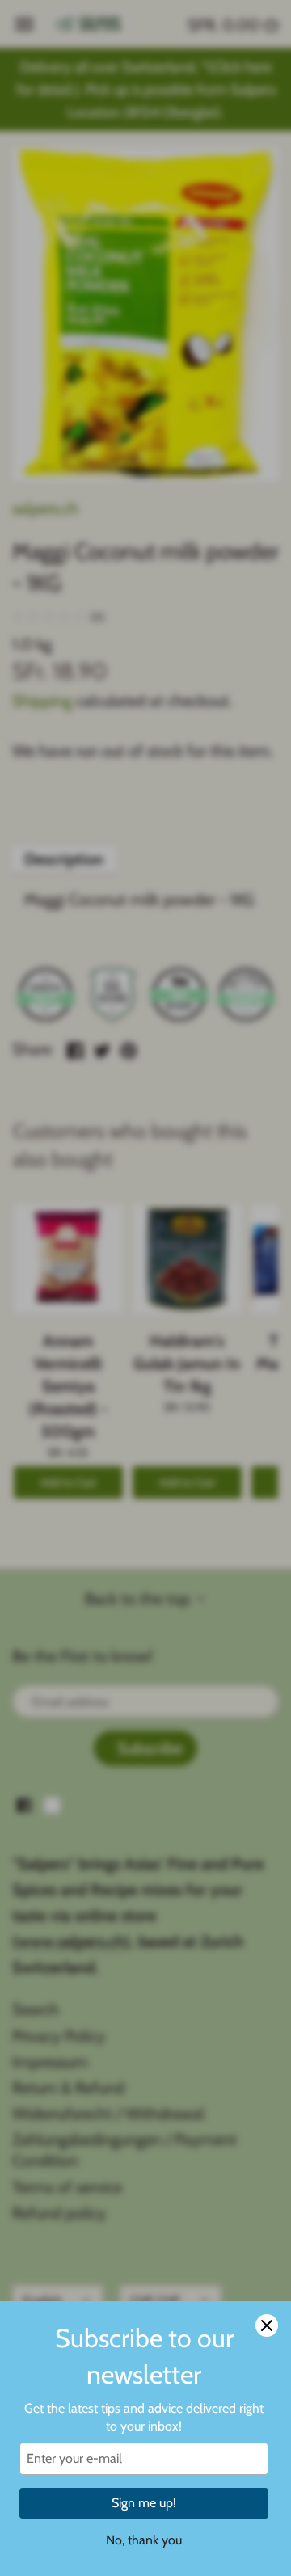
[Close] (267, 2325)
